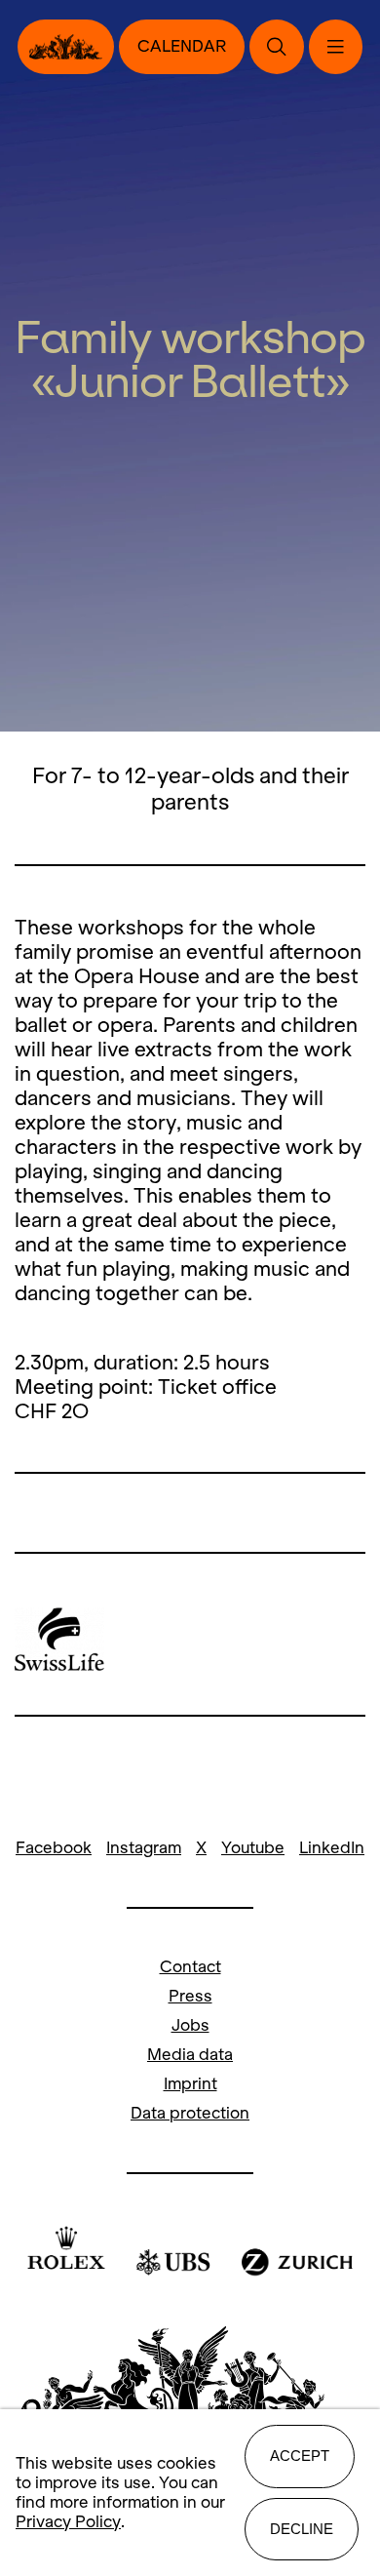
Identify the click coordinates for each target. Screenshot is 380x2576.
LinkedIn (332, 1848)
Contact (190, 1967)
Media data (190, 2055)
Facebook (54, 1848)
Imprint (190, 2084)
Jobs (190, 2025)
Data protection (190, 2113)
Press (190, 1996)
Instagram (144, 1848)
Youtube (253, 1848)
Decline (302, 2529)
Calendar (182, 46)
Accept (300, 2456)
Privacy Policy (68, 2522)
